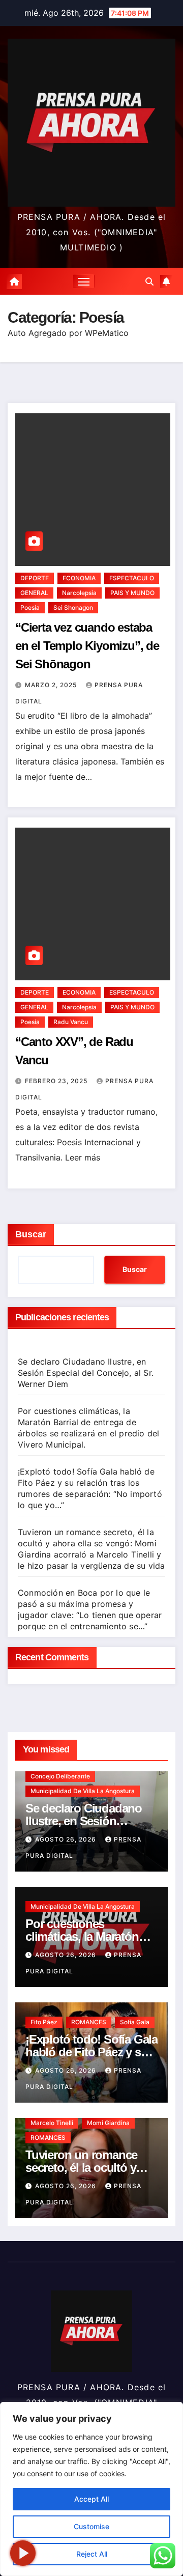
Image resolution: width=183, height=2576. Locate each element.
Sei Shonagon (73, 607)
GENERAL (34, 593)
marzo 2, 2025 (52, 685)
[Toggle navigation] (84, 281)
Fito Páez (44, 2022)
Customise (91, 2526)
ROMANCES (89, 2022)
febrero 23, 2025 (57, 1081)
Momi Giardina (108, 2123)
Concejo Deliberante (60, 1776)
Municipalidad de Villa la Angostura (83, 1791)
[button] (149, 281)
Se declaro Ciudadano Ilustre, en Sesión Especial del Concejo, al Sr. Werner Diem (86, 1373)
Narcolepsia (79, 593)
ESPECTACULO (132, 578)
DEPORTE (35, 578)
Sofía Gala (135, 2022)
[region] (91, 2489)
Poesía (30, 607)
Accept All (91, 2499)
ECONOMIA (79, 578)
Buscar (31, 1234)
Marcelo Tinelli (52, 2123)
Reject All (92, 2554)
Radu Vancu (71, 1022)
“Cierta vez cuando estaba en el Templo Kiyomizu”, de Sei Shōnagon (87, 646)
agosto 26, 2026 (67, 1839)
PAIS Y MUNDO (132, 593)
